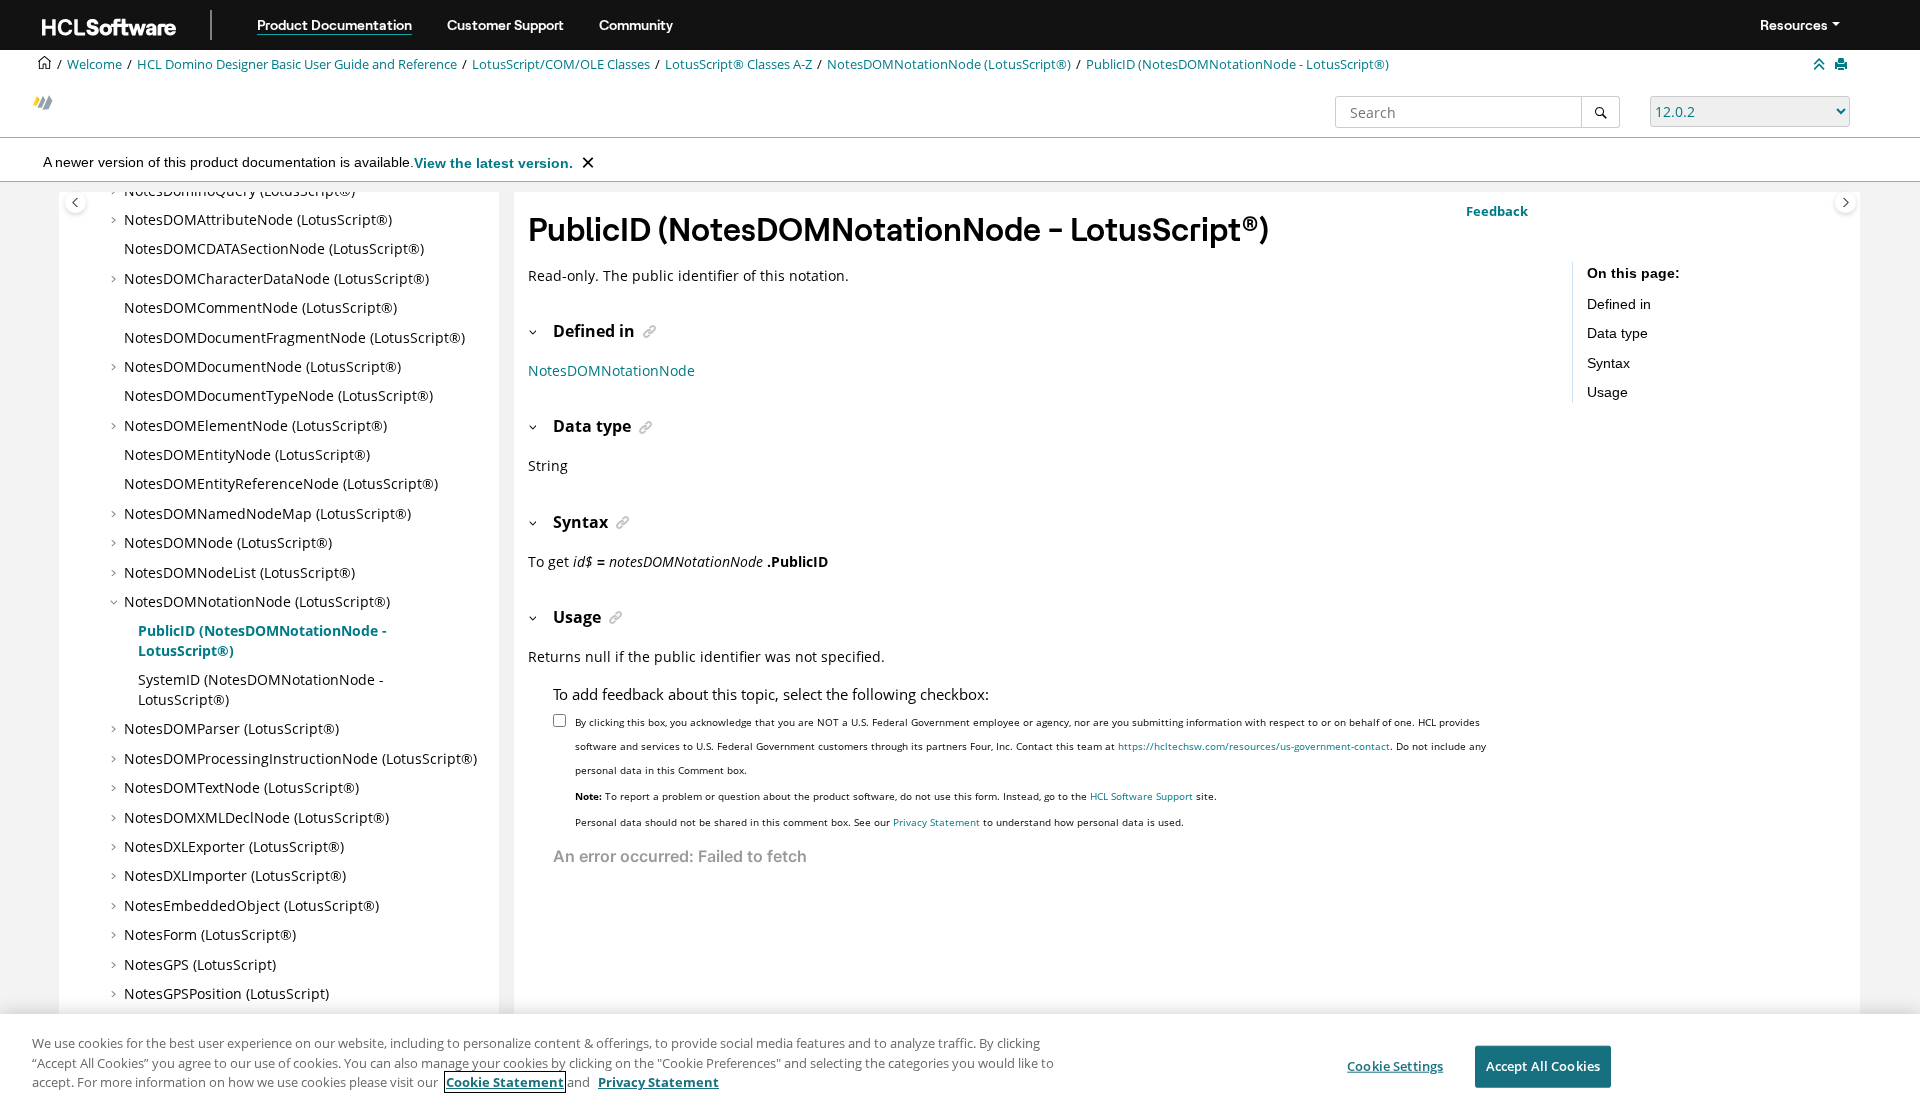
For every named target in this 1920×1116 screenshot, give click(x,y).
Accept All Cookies (1543, 1066)
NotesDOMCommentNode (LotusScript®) (260, 307)
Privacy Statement (936, 822)
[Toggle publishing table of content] (75, 202)
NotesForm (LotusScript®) (210, 934)
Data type (1617, 333)
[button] (116, 220)
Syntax (1608, 363)
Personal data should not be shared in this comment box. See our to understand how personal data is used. (879, 822)
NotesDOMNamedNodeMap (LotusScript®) (267, 513)
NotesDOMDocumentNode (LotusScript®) (262, 366)
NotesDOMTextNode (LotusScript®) (241, 787)
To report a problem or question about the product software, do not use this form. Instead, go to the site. (896, 796)
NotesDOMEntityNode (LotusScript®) (247, 454)
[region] (960, 1065)
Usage (1607, 392)
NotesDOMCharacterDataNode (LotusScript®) (276, 278)
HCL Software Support (1141, 796)
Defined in (1619, 304)
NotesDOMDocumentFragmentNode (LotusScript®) (294, 337)
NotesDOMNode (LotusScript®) (228, 542)
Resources (1794, 25)
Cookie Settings (1395, 1066)
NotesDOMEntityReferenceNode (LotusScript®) (281, 483)
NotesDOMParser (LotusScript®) (231, 728)
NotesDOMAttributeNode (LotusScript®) (258, 219)
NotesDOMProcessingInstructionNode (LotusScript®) (300, 758)
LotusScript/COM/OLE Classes (561, 64)
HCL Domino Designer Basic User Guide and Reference (297, 64)
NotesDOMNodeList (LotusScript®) (239, 572)
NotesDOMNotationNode (611, 370)
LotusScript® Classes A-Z (738, 64)
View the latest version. (493, 163)
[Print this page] (1843, 65)
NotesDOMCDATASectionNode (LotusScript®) (274, 248)
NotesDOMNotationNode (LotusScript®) (949, 64)
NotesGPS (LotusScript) (200, 964)
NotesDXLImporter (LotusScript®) (235, 875)
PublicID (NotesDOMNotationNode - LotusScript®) (1237, 64)
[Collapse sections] (1821, 65)
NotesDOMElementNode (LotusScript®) (255, 425)
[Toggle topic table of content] (1845, 202)
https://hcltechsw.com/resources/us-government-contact (1254, 746)
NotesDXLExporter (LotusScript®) (234, 846)
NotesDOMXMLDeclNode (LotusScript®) (256, 817)
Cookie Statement (505, 1082)
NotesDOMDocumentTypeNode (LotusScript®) (278, 395)
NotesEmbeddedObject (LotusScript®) (251, 905)
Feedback (1497, 211)
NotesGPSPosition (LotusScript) (226, 993)
